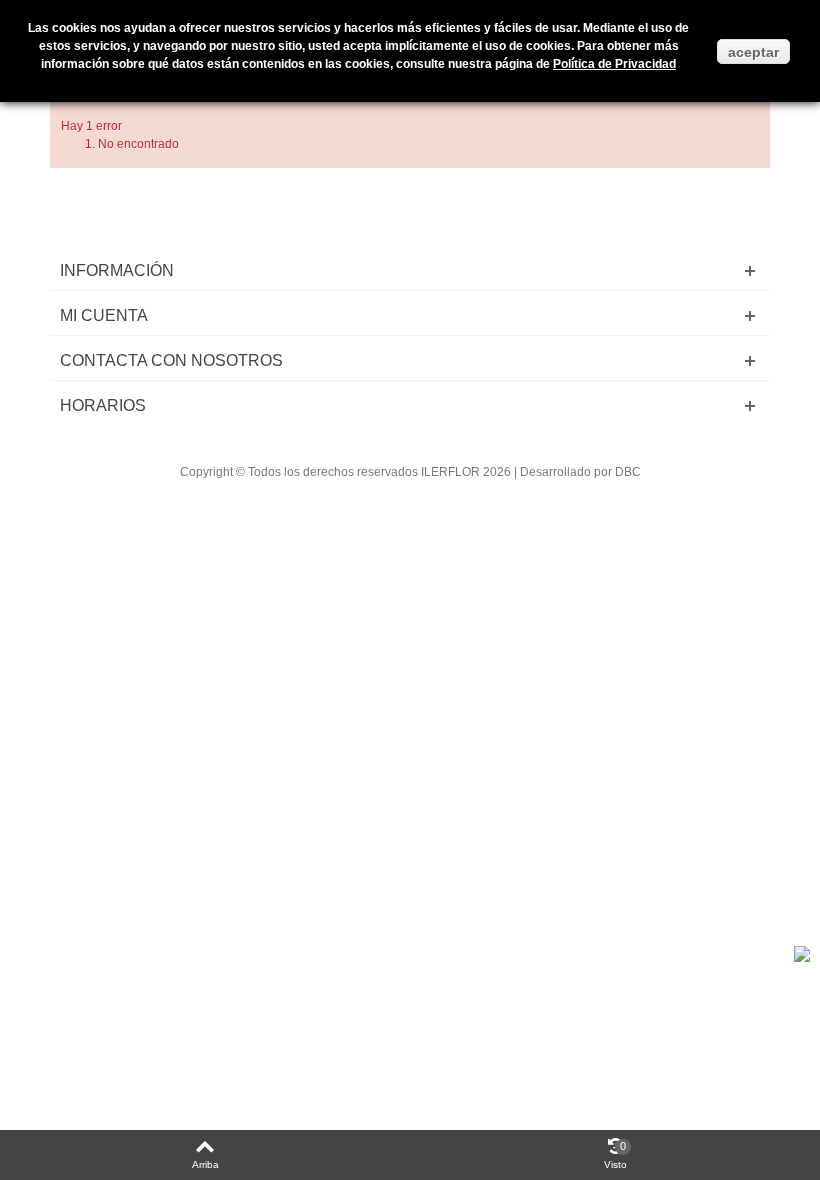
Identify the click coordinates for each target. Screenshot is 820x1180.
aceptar (753, 52)
